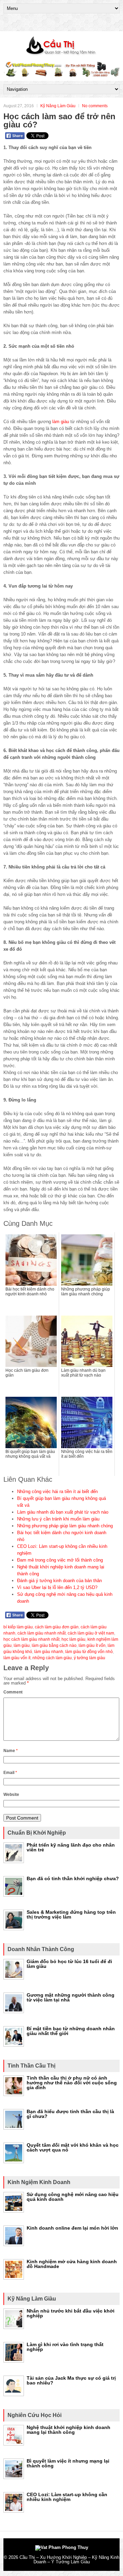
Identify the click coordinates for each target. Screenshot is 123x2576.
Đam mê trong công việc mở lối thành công (60, 1560)
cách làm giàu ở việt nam (91, 1633)
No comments (95, 106)
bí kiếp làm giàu (18, 1627)
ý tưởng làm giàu (90, 1658)
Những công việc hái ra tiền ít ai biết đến (57, 1492)
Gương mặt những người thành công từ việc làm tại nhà (71, 1997)
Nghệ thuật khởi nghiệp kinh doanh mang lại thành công (69, 2430)
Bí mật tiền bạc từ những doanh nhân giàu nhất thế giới (71, 2031)
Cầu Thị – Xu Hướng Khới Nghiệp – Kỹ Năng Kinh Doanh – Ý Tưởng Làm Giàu (69, 2560)
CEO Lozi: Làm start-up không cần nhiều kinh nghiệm (67, 2497)
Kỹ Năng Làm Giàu (58, 106)
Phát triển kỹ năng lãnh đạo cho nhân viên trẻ (71, 1847)
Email (10, 1773)
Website (11, 1795)
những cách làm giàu (52, 1658)
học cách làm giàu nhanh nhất (31, 1639)
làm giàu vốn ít (17, 1658)
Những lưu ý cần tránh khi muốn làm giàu (58, 1519)
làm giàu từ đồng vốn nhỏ (89, 1652)
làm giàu (61, 422)
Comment (13, 1692)
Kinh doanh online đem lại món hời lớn (72, 2228)
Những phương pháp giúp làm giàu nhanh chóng (65, 1526)
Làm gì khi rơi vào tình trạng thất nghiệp (65, 2347)
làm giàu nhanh (49, 1652)
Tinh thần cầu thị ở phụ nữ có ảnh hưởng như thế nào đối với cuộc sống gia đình (72, 2083)
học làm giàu (73, 1639)
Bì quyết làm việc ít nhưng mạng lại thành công (68, 2463)
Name (11, 1751)
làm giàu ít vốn (92, 1646)
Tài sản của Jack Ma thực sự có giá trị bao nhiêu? (71, 2380)
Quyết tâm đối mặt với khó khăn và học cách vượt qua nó (73, 2147)
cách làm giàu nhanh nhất (42, 1633)
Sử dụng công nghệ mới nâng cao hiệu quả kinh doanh (73, 2197)
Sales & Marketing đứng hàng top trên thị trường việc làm (71, 1914)
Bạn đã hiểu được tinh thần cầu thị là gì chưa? (70, 2114)
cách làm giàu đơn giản (57, 1627)
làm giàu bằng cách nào (54, 1646)
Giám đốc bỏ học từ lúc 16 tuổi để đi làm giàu (69, 1964)
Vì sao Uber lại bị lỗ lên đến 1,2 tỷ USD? (57, 1587)
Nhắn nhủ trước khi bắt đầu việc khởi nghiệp (71, 2313)
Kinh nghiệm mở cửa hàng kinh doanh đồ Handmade (72, 2264)
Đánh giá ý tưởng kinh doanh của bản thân (59, 1581)
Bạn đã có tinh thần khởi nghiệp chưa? (73, 1878)
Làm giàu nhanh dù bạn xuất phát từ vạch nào (63, 1512)
